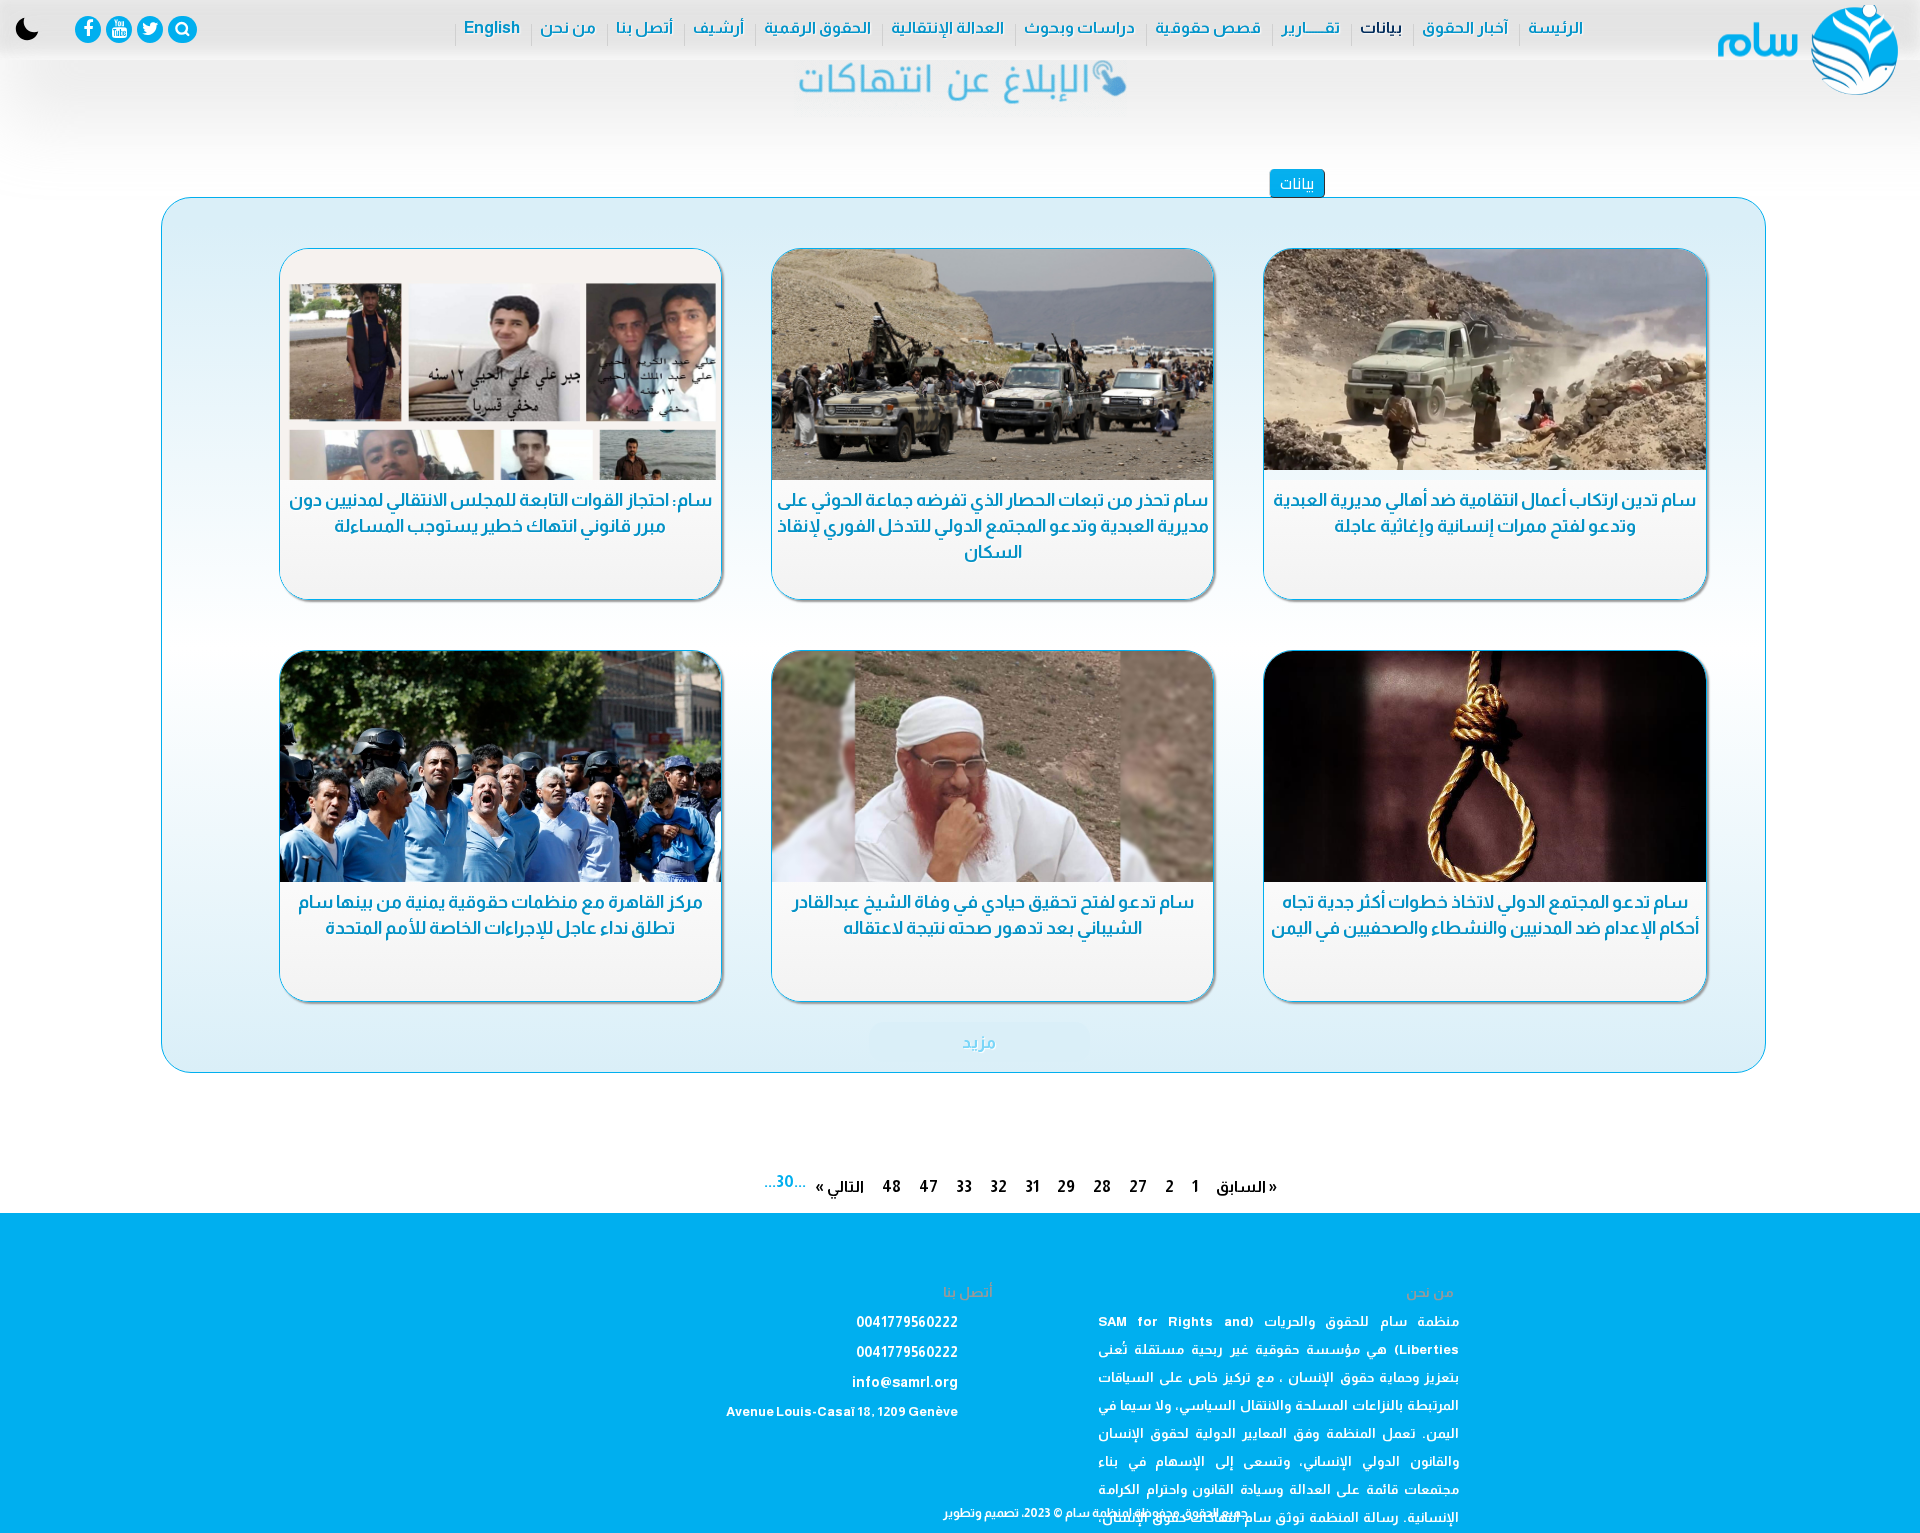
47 (928, 1186)
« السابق (1246, 1186)
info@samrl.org (905, 1382)
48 (891, 1186)
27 (1138, 1186)
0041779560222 (907, 1322)
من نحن (568, 27)
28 (1102, 1186)
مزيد (979, 1042)
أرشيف (718, 27)
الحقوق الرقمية (817, 27)
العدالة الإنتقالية (947, 27)
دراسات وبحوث (1079, 27)
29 (1066, 1186)
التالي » (839, 1186)
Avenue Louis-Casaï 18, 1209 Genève (842, 1411)
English (492, 27)
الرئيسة (1555, 27)
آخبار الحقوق (1465, 27)
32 (998, 1186)
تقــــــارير (1310, 27)
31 (1032, 1186)
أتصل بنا (644, 27)
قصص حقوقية (1208, 27)
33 (964, 1186)
